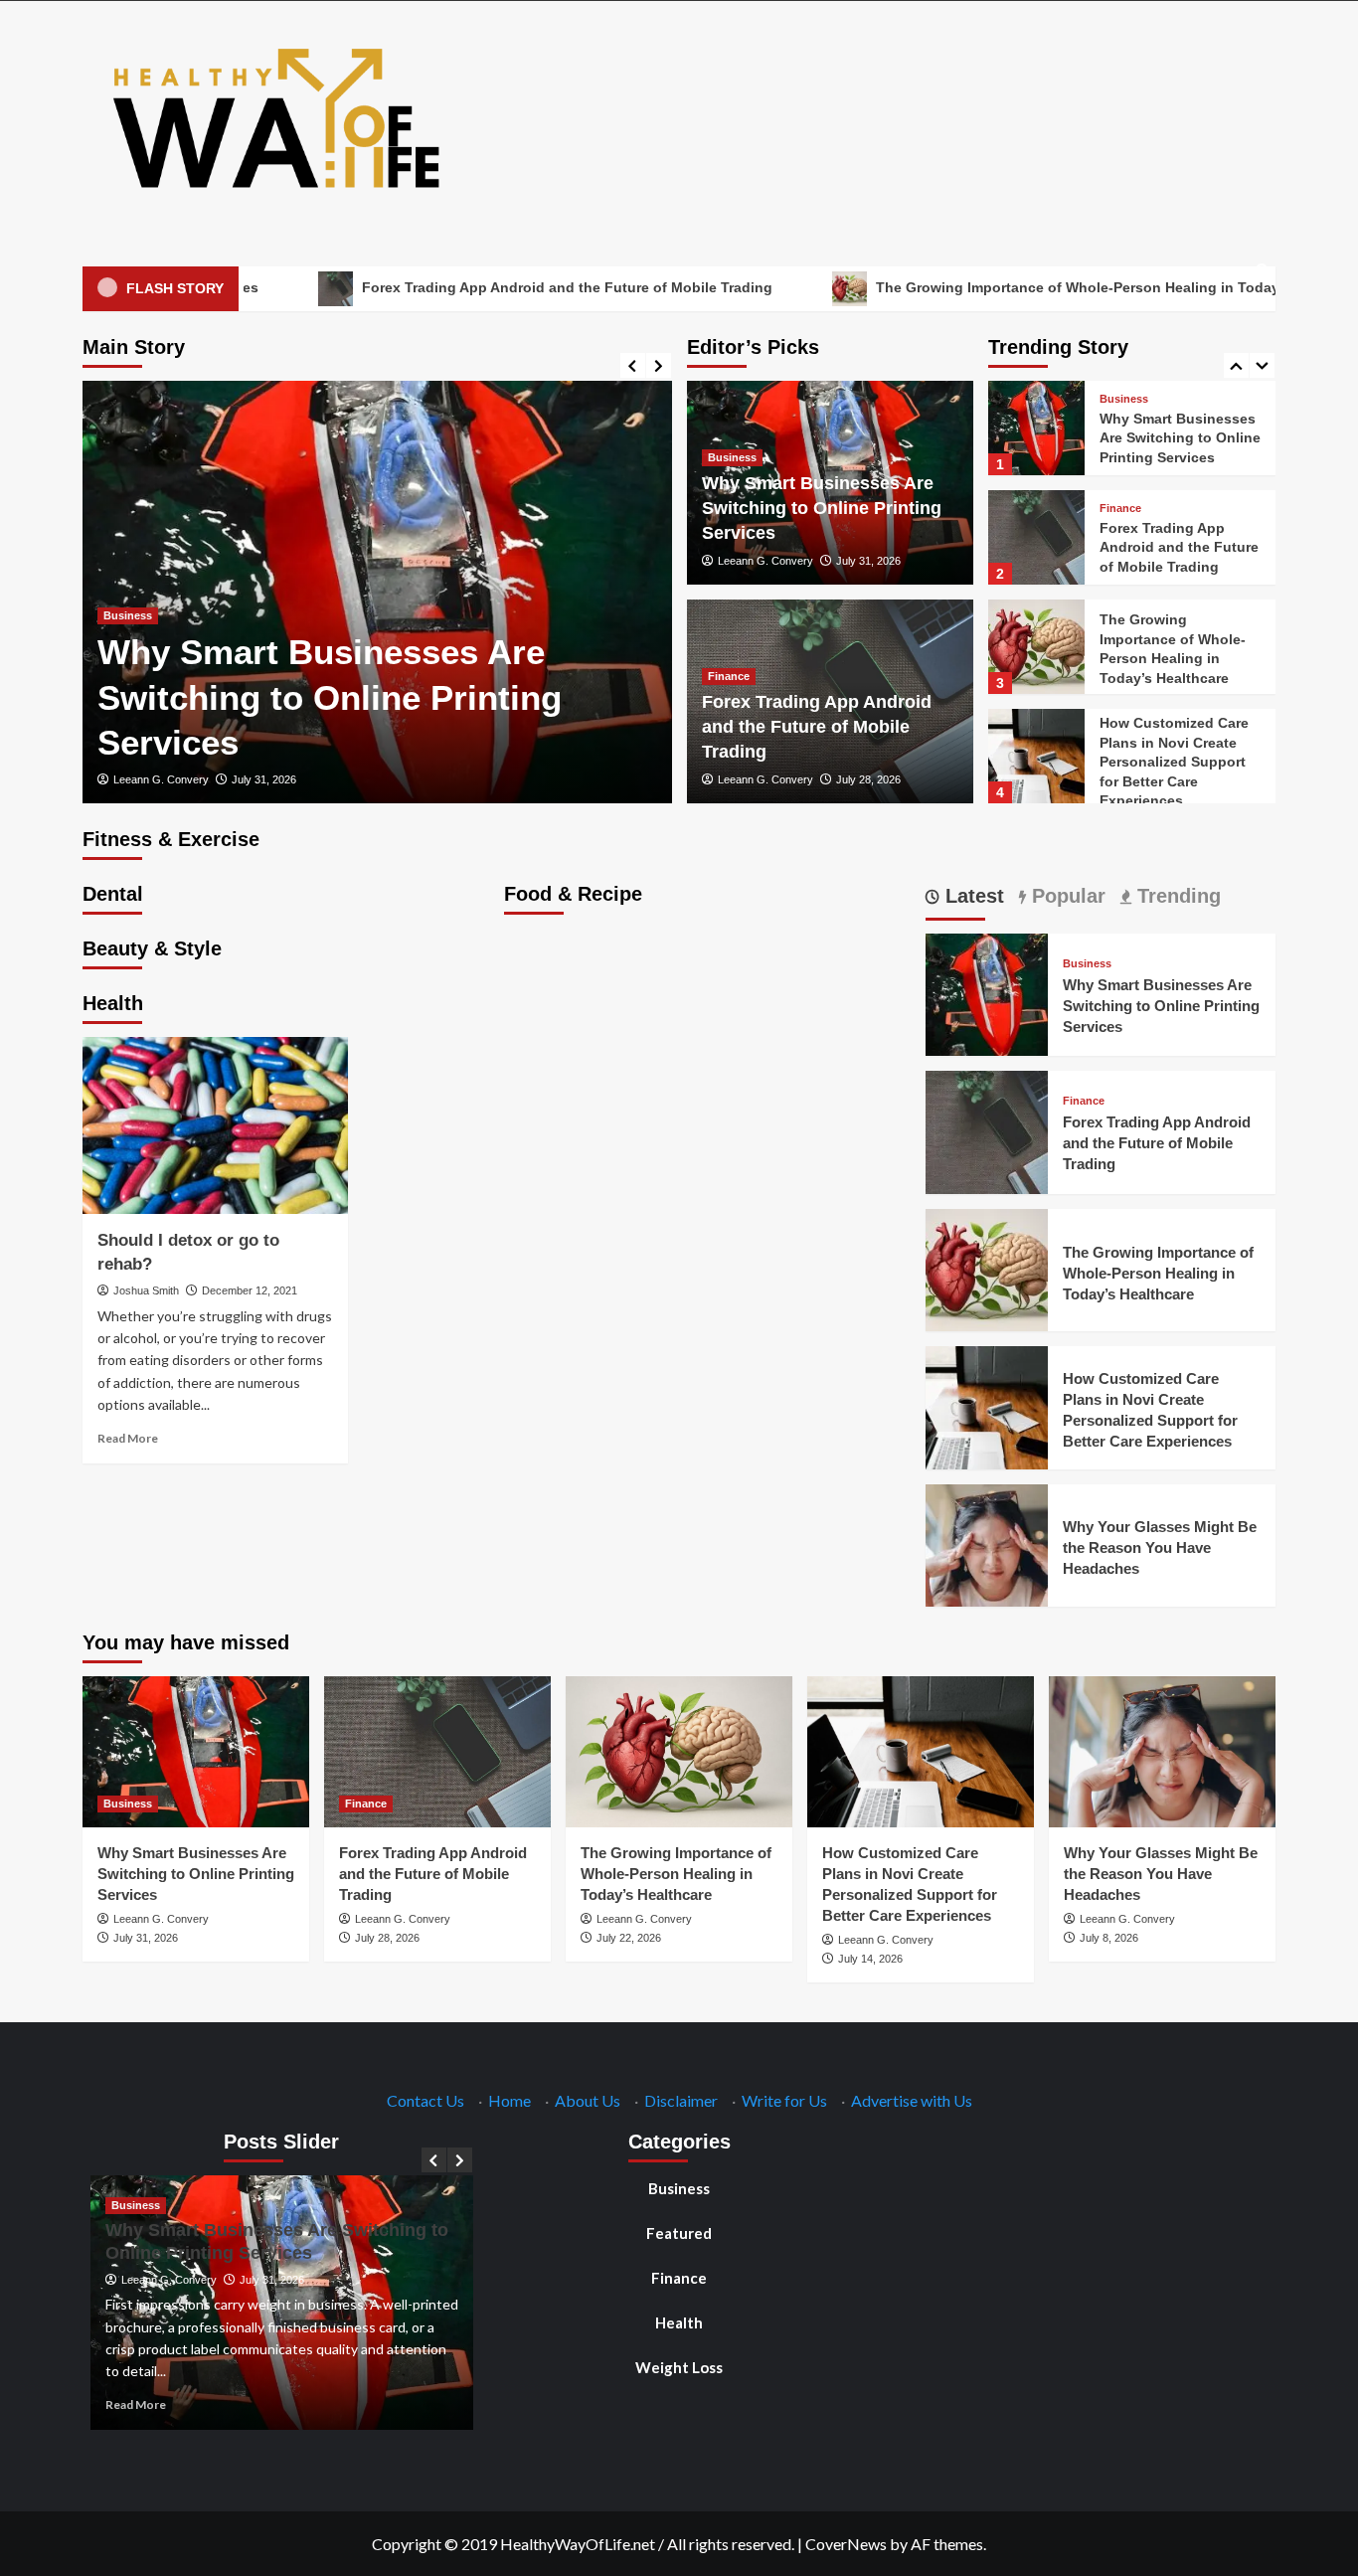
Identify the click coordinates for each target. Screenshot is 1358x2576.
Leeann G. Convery (161, 779)
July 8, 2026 (1109, 1938)
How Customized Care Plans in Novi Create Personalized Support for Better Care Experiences (1174, 762)
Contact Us (425, 2100)
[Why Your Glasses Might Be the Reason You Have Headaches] (987, 1543)
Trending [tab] (1176, 896)
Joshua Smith (146, 1290)
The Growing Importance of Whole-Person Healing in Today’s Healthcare (1021, 287)
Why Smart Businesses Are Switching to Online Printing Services (330, 697)
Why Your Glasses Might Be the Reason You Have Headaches (1160, 1547)
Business (128, 615)
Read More (128, 1438)
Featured (679, 2233)
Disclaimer (681, 2100)
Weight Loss (679, 2367)
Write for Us (784, 2100)
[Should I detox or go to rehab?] (215, 1125)
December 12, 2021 (250, 1290)
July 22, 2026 (629, 1938)
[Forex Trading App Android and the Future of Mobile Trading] (1036, 537)
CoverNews (846, 2544)
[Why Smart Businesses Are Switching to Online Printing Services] (1036, 428)
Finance (729, 676)
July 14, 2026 (870, 1959)
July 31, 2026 (264, 779)
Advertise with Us (912, 2100)
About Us (588, 2100)
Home (509, 2100)
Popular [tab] (1066, 896)
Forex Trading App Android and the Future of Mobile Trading (467, 287)
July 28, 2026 (868, 779)
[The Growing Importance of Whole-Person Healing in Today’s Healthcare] (1036, 647)
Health (679, 2322)
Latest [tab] (972, 896)
